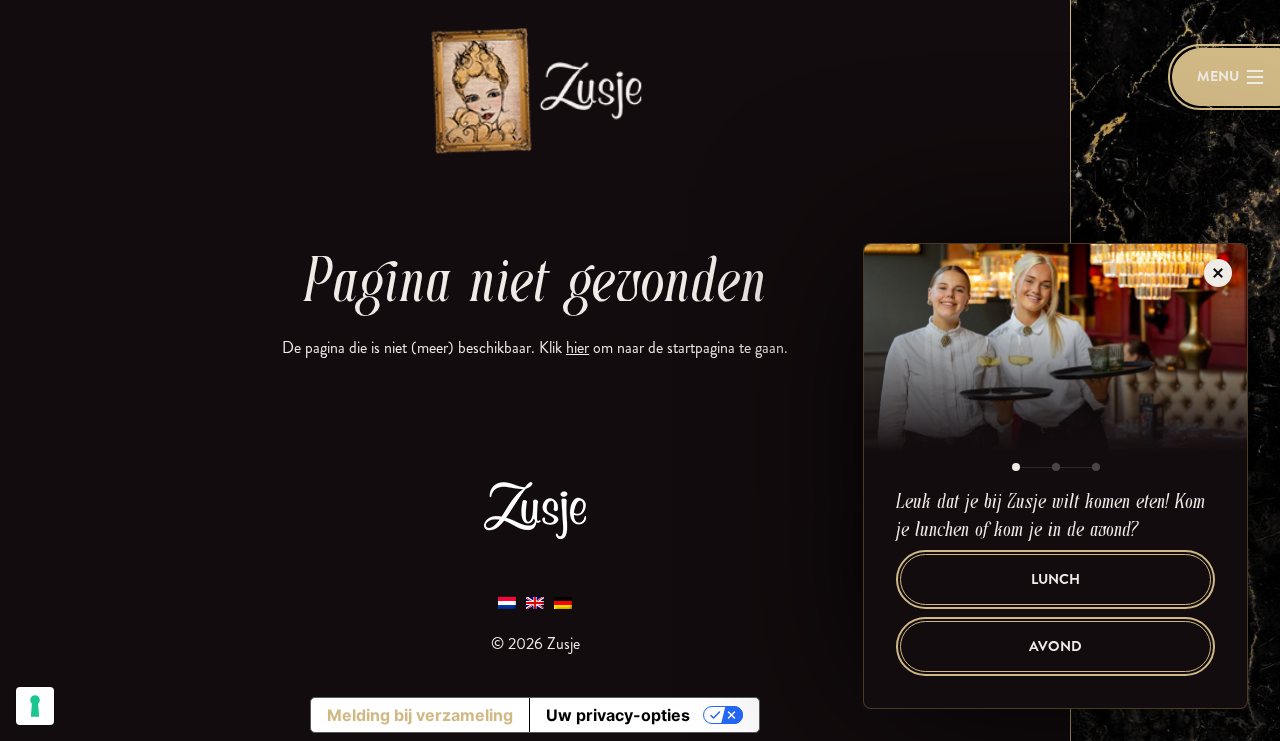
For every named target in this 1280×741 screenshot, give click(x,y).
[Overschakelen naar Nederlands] (507, 601)
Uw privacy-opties (618, 715)
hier (577, 347)
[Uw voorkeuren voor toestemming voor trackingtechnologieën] (35, 706)
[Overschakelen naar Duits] (563, 601)
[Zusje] (535, 89)
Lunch (1055, 579)
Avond (1055, 646)
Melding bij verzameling (420, 715)
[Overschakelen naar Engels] (535, 601)
